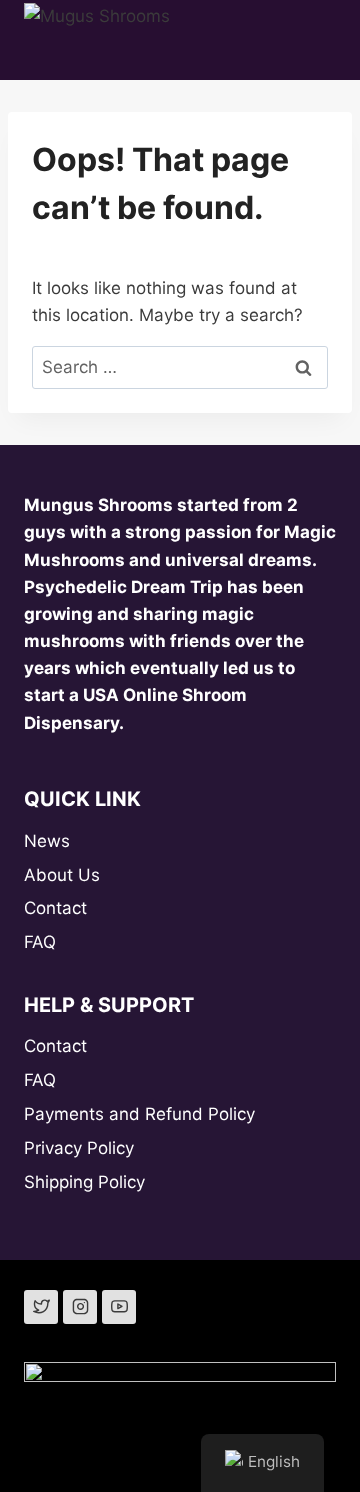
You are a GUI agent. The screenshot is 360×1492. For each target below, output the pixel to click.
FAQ (40, 942)
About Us (62, 875)
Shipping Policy (84, 1182)
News (47, 841)
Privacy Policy (79, 1148)
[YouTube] (119, 1307)
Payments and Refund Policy (139, 1114)
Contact (55, 908)
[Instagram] (80, 1307)
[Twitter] (41, 1307)
